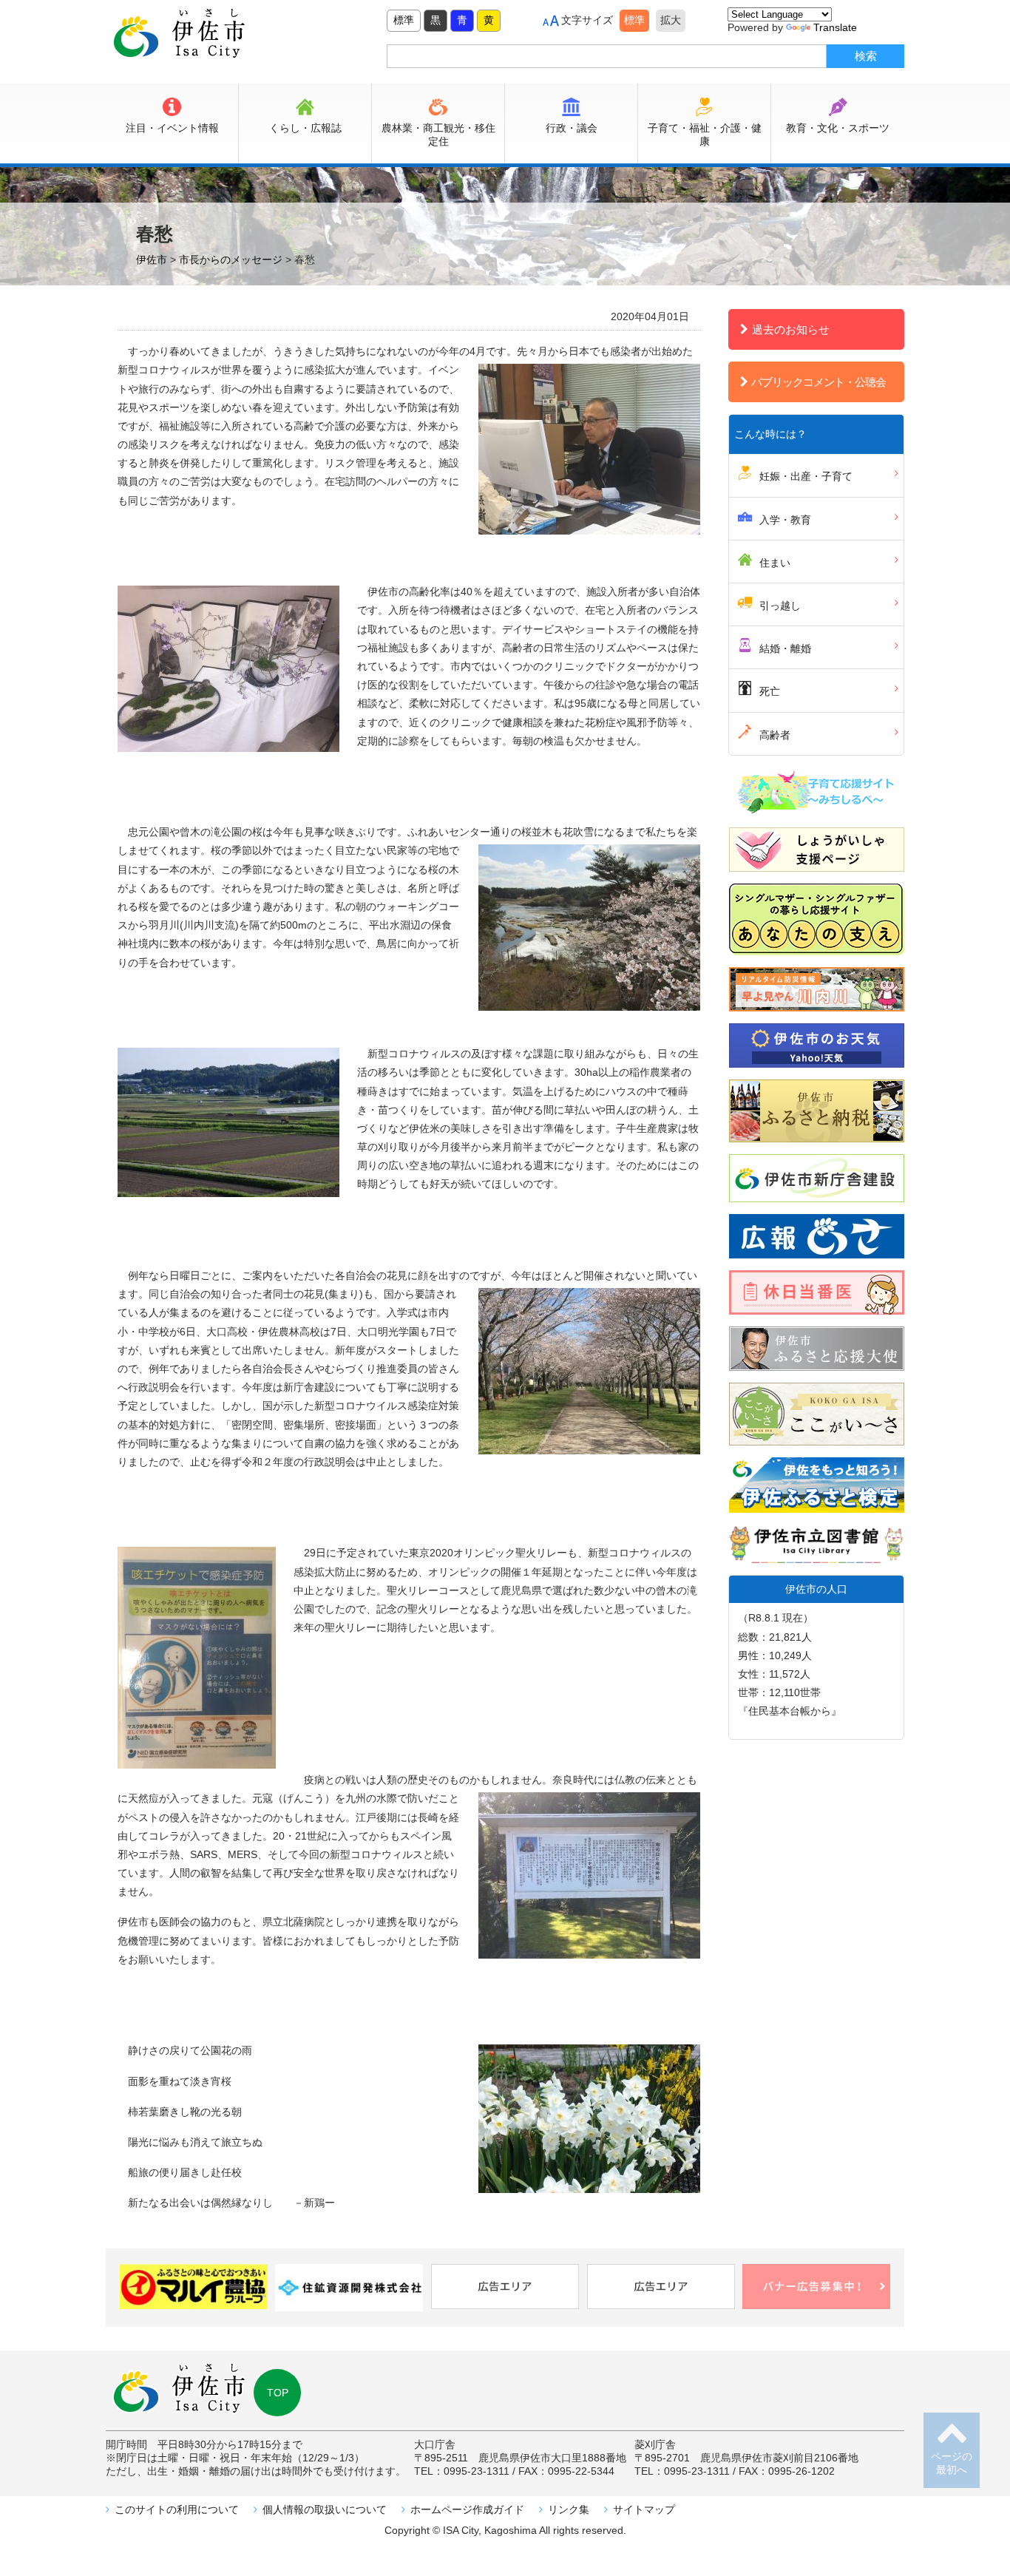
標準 (404, 20)
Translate (835, 27)
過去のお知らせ (791, 329)
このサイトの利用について (177, 2509)
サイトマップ (644, 2509)
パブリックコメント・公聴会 (818, 382)
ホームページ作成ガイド (467, 2509)
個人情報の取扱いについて (325, 2509)
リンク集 (569, 2509)
